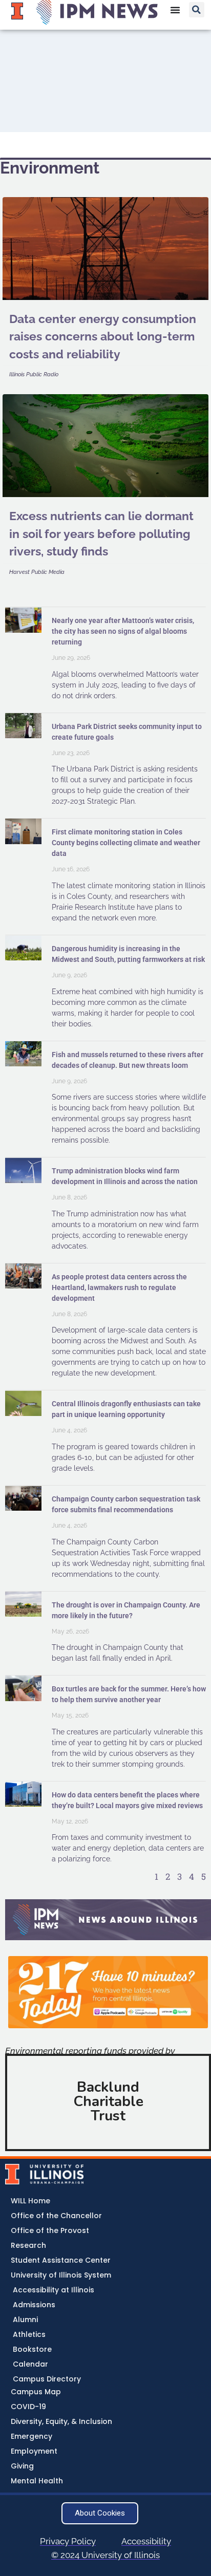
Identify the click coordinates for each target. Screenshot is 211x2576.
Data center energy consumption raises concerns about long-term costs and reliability (103, 336)
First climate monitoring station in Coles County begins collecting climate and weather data (126, 843)
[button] (197, 10)
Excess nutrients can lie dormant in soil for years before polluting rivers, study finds (101, 533)
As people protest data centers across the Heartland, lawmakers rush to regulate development (119, 1287)
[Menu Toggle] (175, 10)
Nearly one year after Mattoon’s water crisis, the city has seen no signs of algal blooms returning (123, 631)
